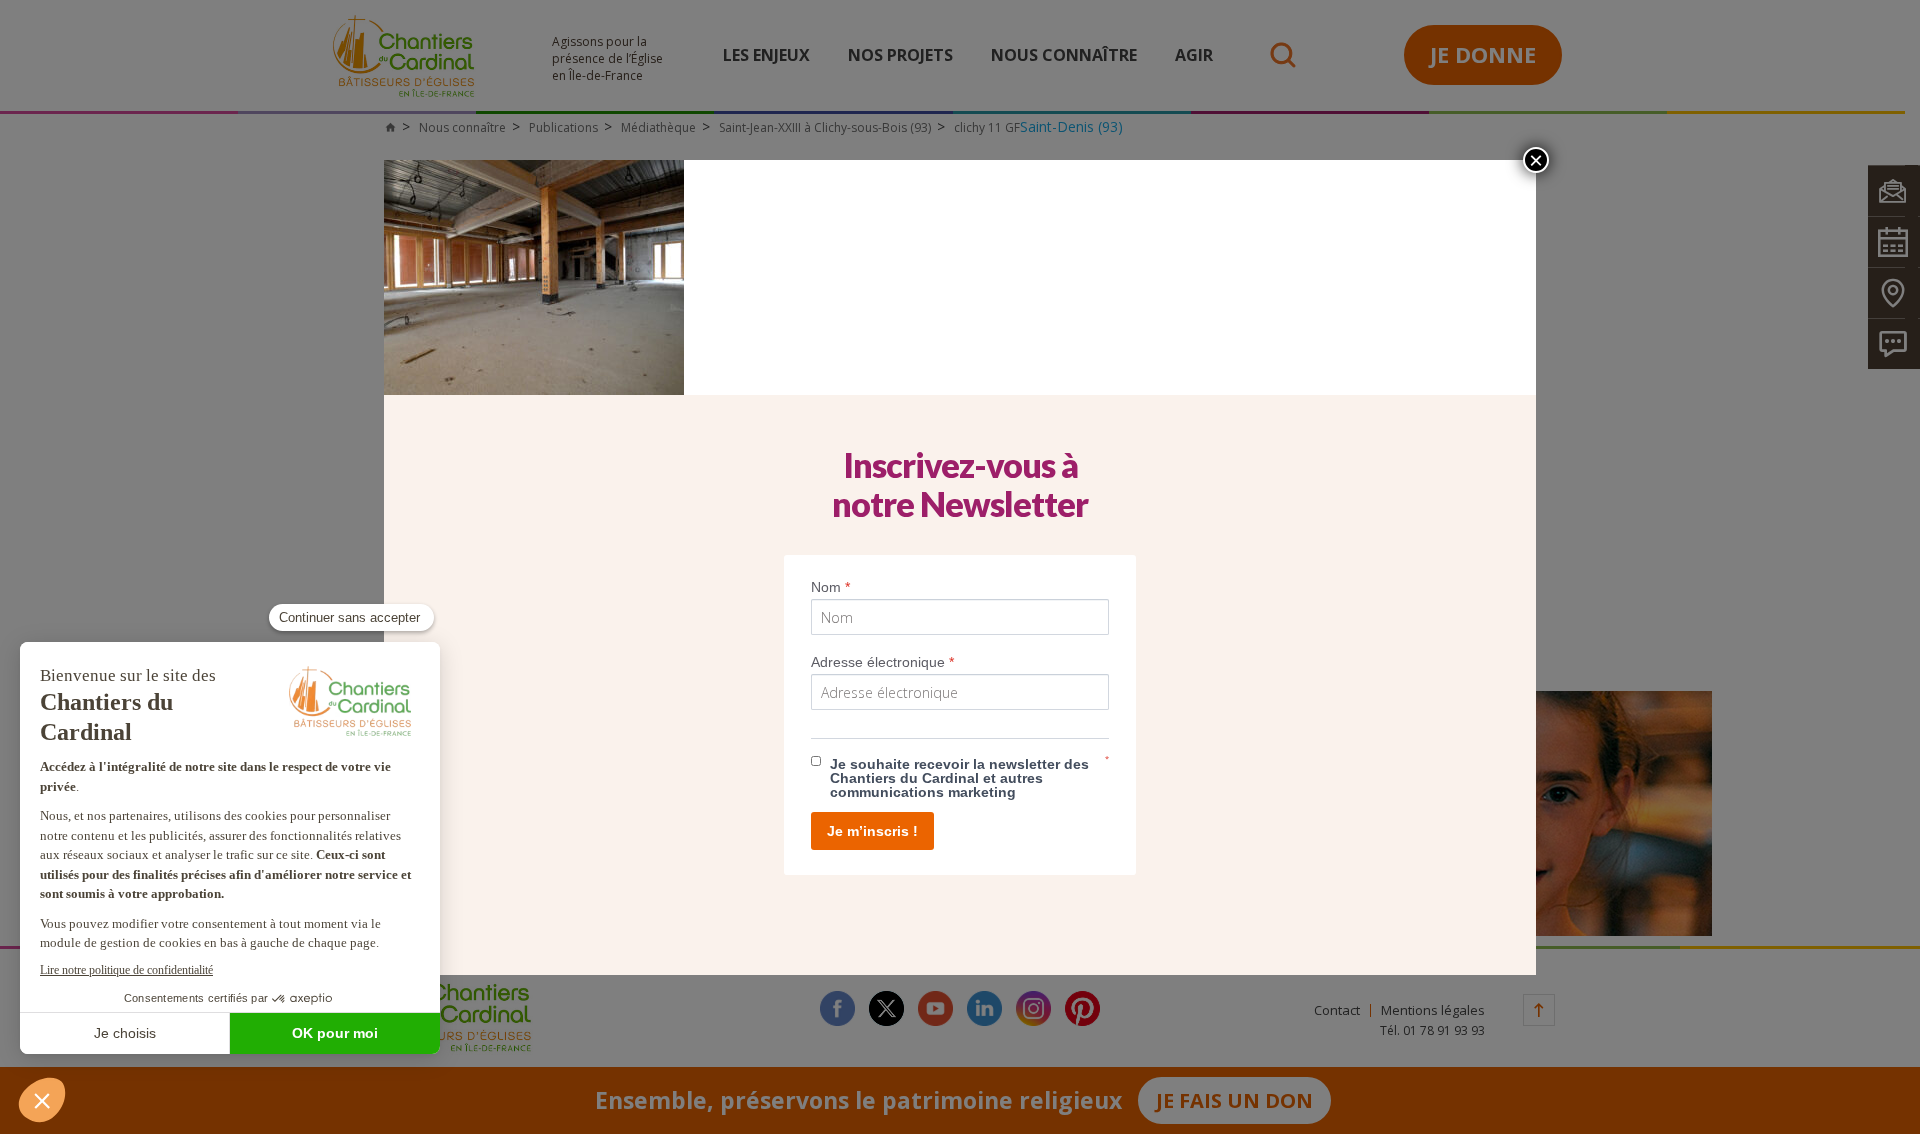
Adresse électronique (882, 662)
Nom (830, 587)
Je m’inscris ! (872, 831)
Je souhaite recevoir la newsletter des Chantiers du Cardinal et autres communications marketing (959, 778)
